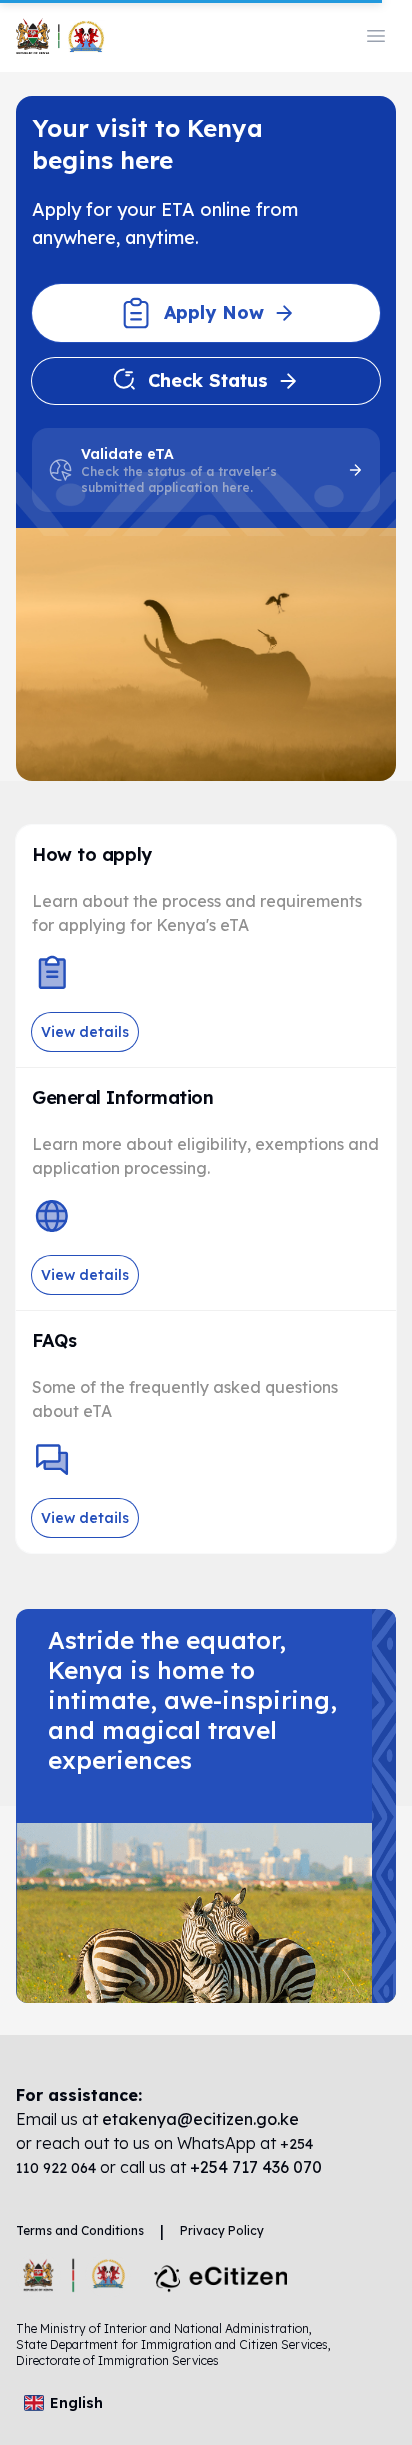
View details (85, 1032)
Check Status (208, 380)
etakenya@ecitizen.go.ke (200, 2119)
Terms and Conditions (80, 2230)
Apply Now (214, 312)
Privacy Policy (222, 2230)
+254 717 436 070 (256, 2167)
